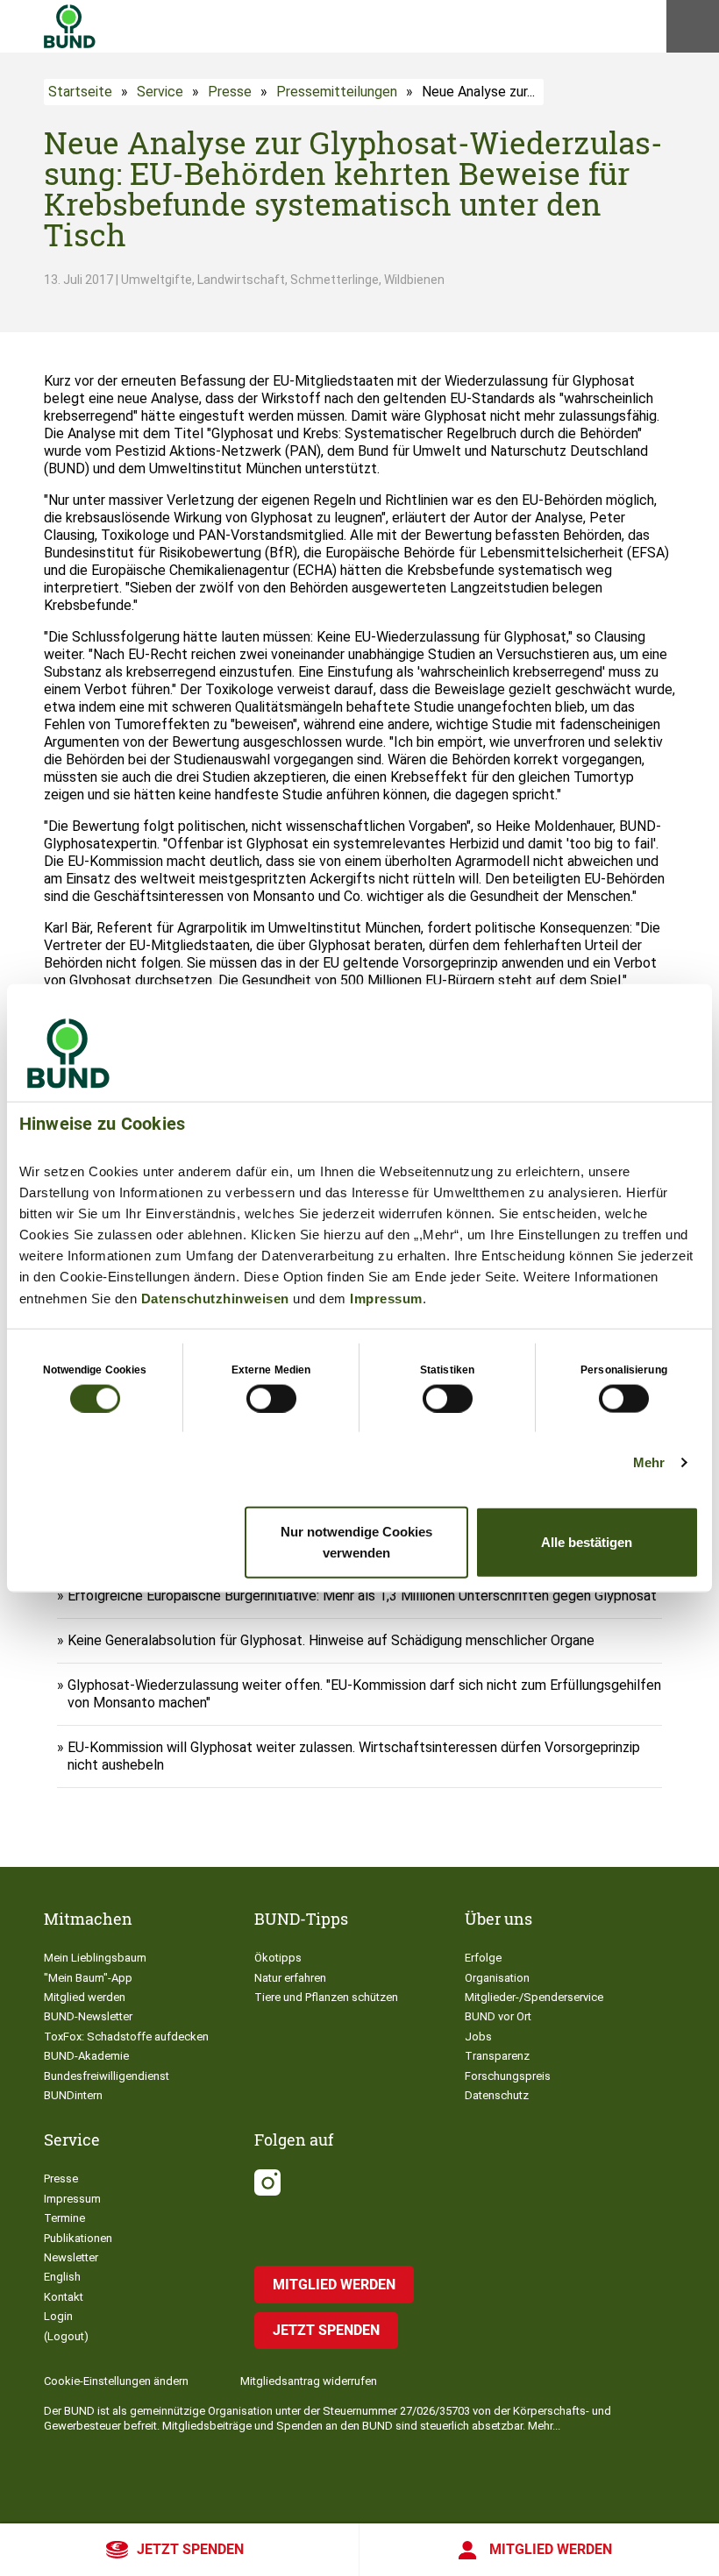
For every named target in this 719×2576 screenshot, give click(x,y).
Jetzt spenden (190, 2549)
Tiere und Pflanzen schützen (326, 1997)
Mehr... (544, 2426)
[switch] (271, 1398)
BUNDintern (73, 2095)
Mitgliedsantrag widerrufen (309, 2381)
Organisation (497, 1978)
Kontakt (64, 2297)
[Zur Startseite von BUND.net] (70, 26)
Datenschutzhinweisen (215, 1298)
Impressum (386, 1298)
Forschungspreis (508, 2076)
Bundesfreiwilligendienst (107, 2076)
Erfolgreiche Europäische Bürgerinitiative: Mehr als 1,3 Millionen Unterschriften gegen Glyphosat (362, 1596)
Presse (230, 92)
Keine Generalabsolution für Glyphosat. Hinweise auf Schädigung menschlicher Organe (331, 1640)
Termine (64, 2218)
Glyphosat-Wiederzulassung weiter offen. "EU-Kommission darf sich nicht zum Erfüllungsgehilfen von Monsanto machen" (364, 1694)
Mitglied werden (551, 2549)
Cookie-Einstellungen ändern (116, 2381)
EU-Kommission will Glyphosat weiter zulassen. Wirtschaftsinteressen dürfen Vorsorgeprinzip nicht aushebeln (354, 1756)
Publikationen (78, 2238)
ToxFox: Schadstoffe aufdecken (126, 2037)
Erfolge (483, 1958)
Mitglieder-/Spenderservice (534, 1997)
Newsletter (71, 2257)
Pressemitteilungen (337, 92)
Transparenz (497, 2056)
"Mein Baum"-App (88, 1978)
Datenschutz (497, 2095)
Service (160, 92)
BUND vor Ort (498, 2016)
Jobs (478, 2037)
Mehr (649, 1462)
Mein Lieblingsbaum (95, 1958)
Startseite (80, 92)
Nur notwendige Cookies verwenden (356, 1542)
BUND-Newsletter (88, 2016)
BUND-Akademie (86, 2056)
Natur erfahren (290, 1978)
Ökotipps (278, 1958)
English (62, 2277)
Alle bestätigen (587, 1542)
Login (58, 2316)
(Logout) (66, 2336)
